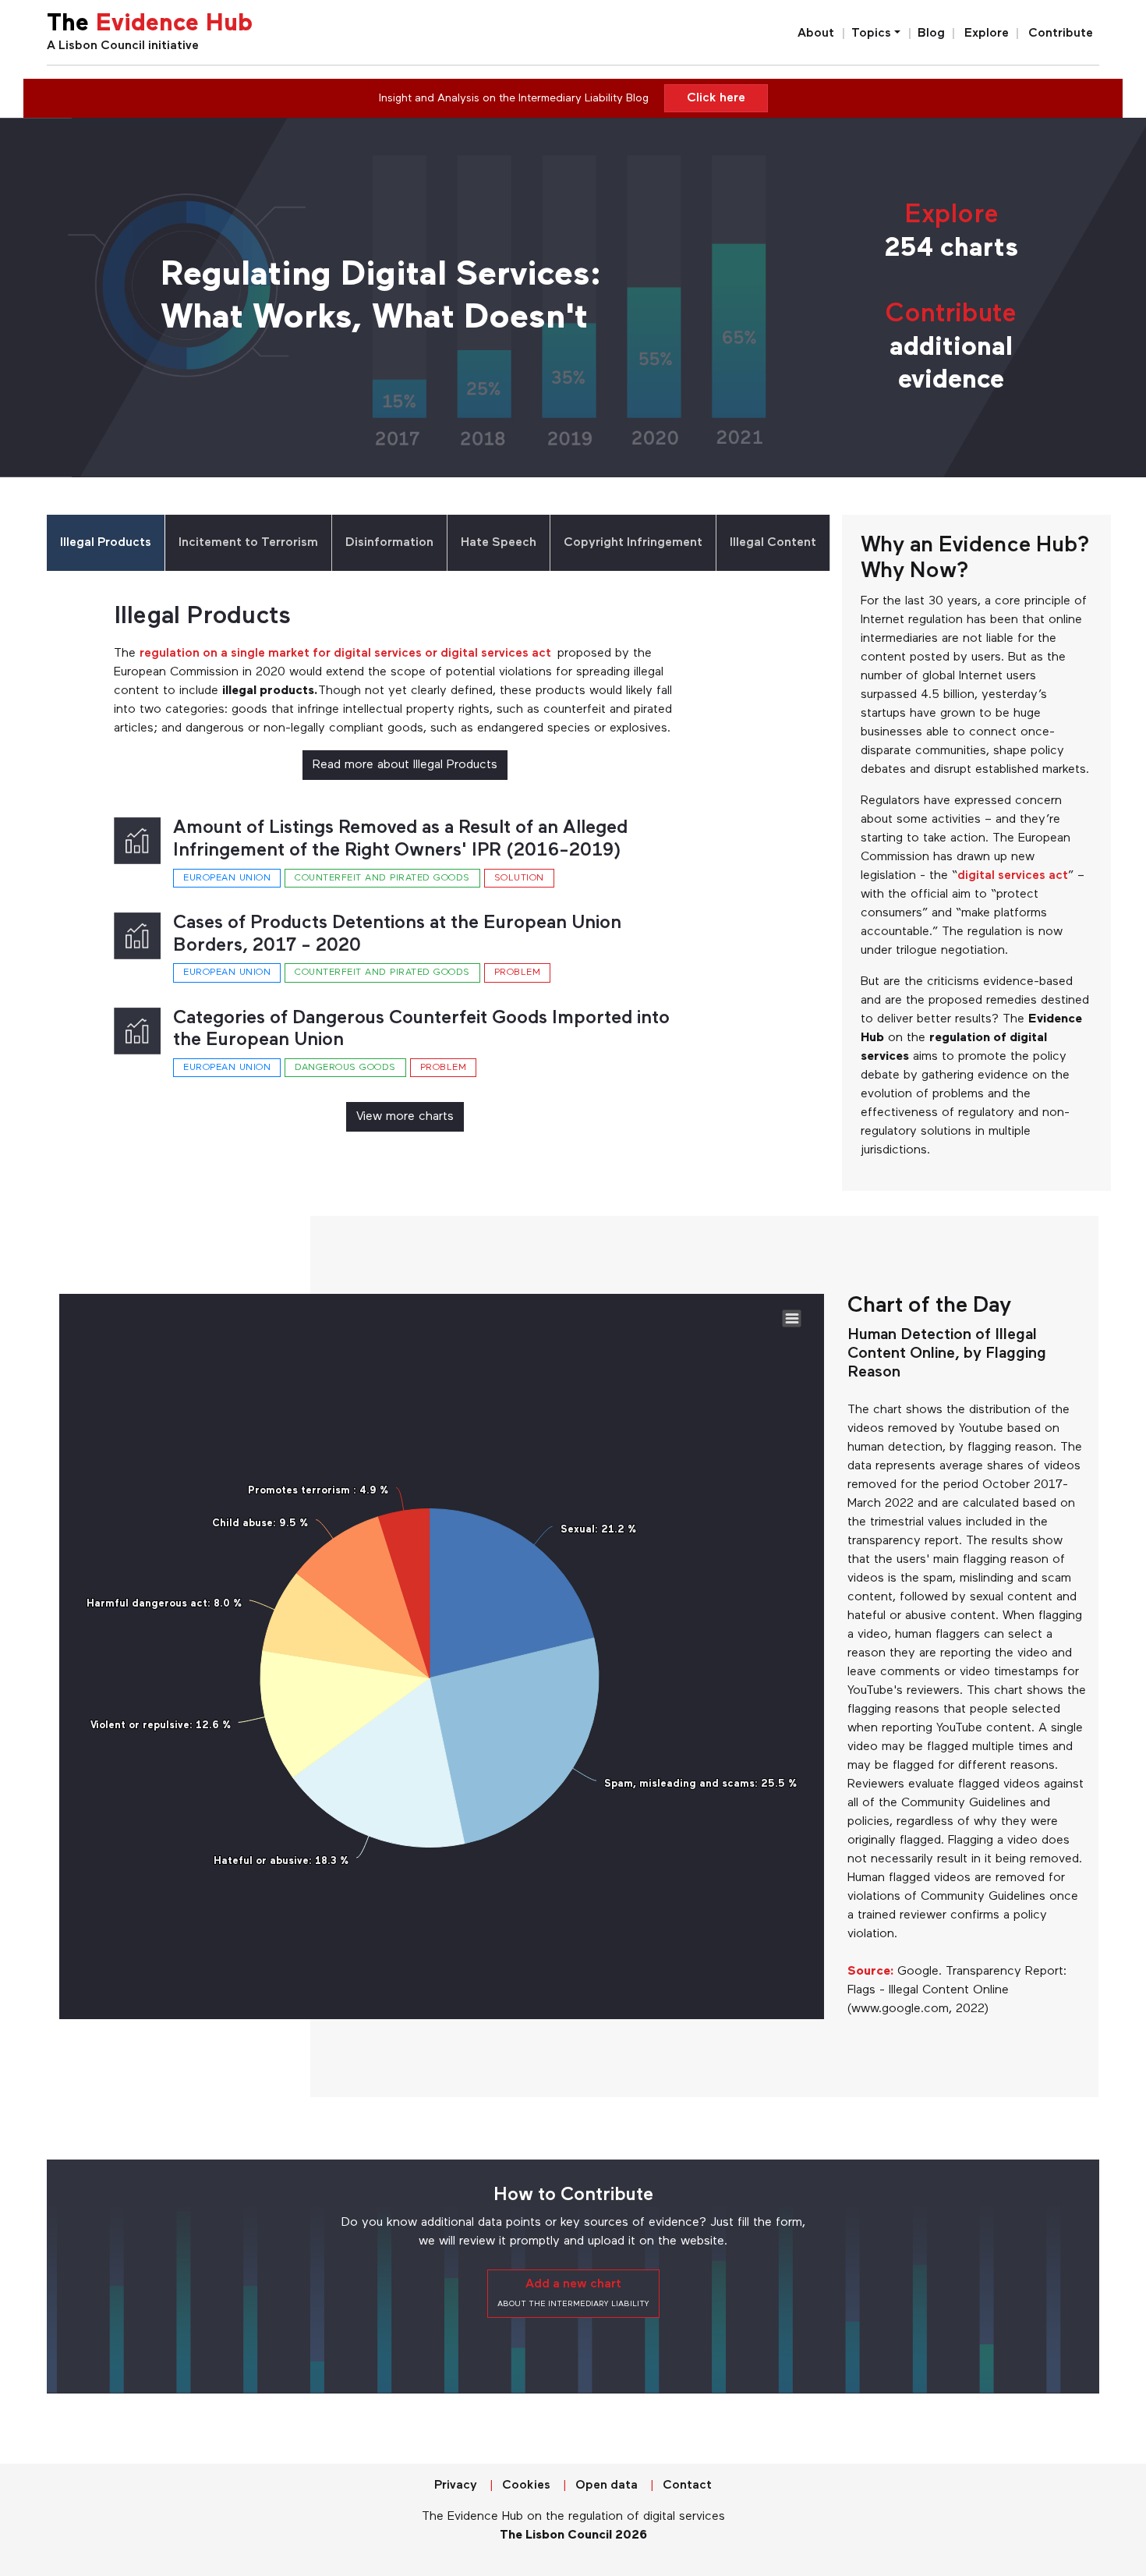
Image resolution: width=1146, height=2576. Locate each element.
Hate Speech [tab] (499, 543)
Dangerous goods (345, 1068)
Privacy (456, 2486)
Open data (607, 2486)
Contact (687, 2486)
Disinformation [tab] (389, 543)
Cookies (526, 2486)
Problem (518, 973)
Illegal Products (202, 617)
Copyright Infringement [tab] (633, 543)
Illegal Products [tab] (106, 543)
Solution (519, 878)
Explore (987, 34)
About (816, 34)
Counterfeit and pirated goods (382, 878)
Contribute (1061, 34)
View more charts (405, 1117)
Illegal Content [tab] (773, 543)
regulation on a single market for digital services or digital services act (348, 654)
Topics (871, 34)
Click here (716, 98)
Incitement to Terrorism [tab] (248, 543)
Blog (931, 34)
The (150, 25)
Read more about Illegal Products (405, 765)
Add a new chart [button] (573, 2293)
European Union (227, 878)
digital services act (1013, 876)
